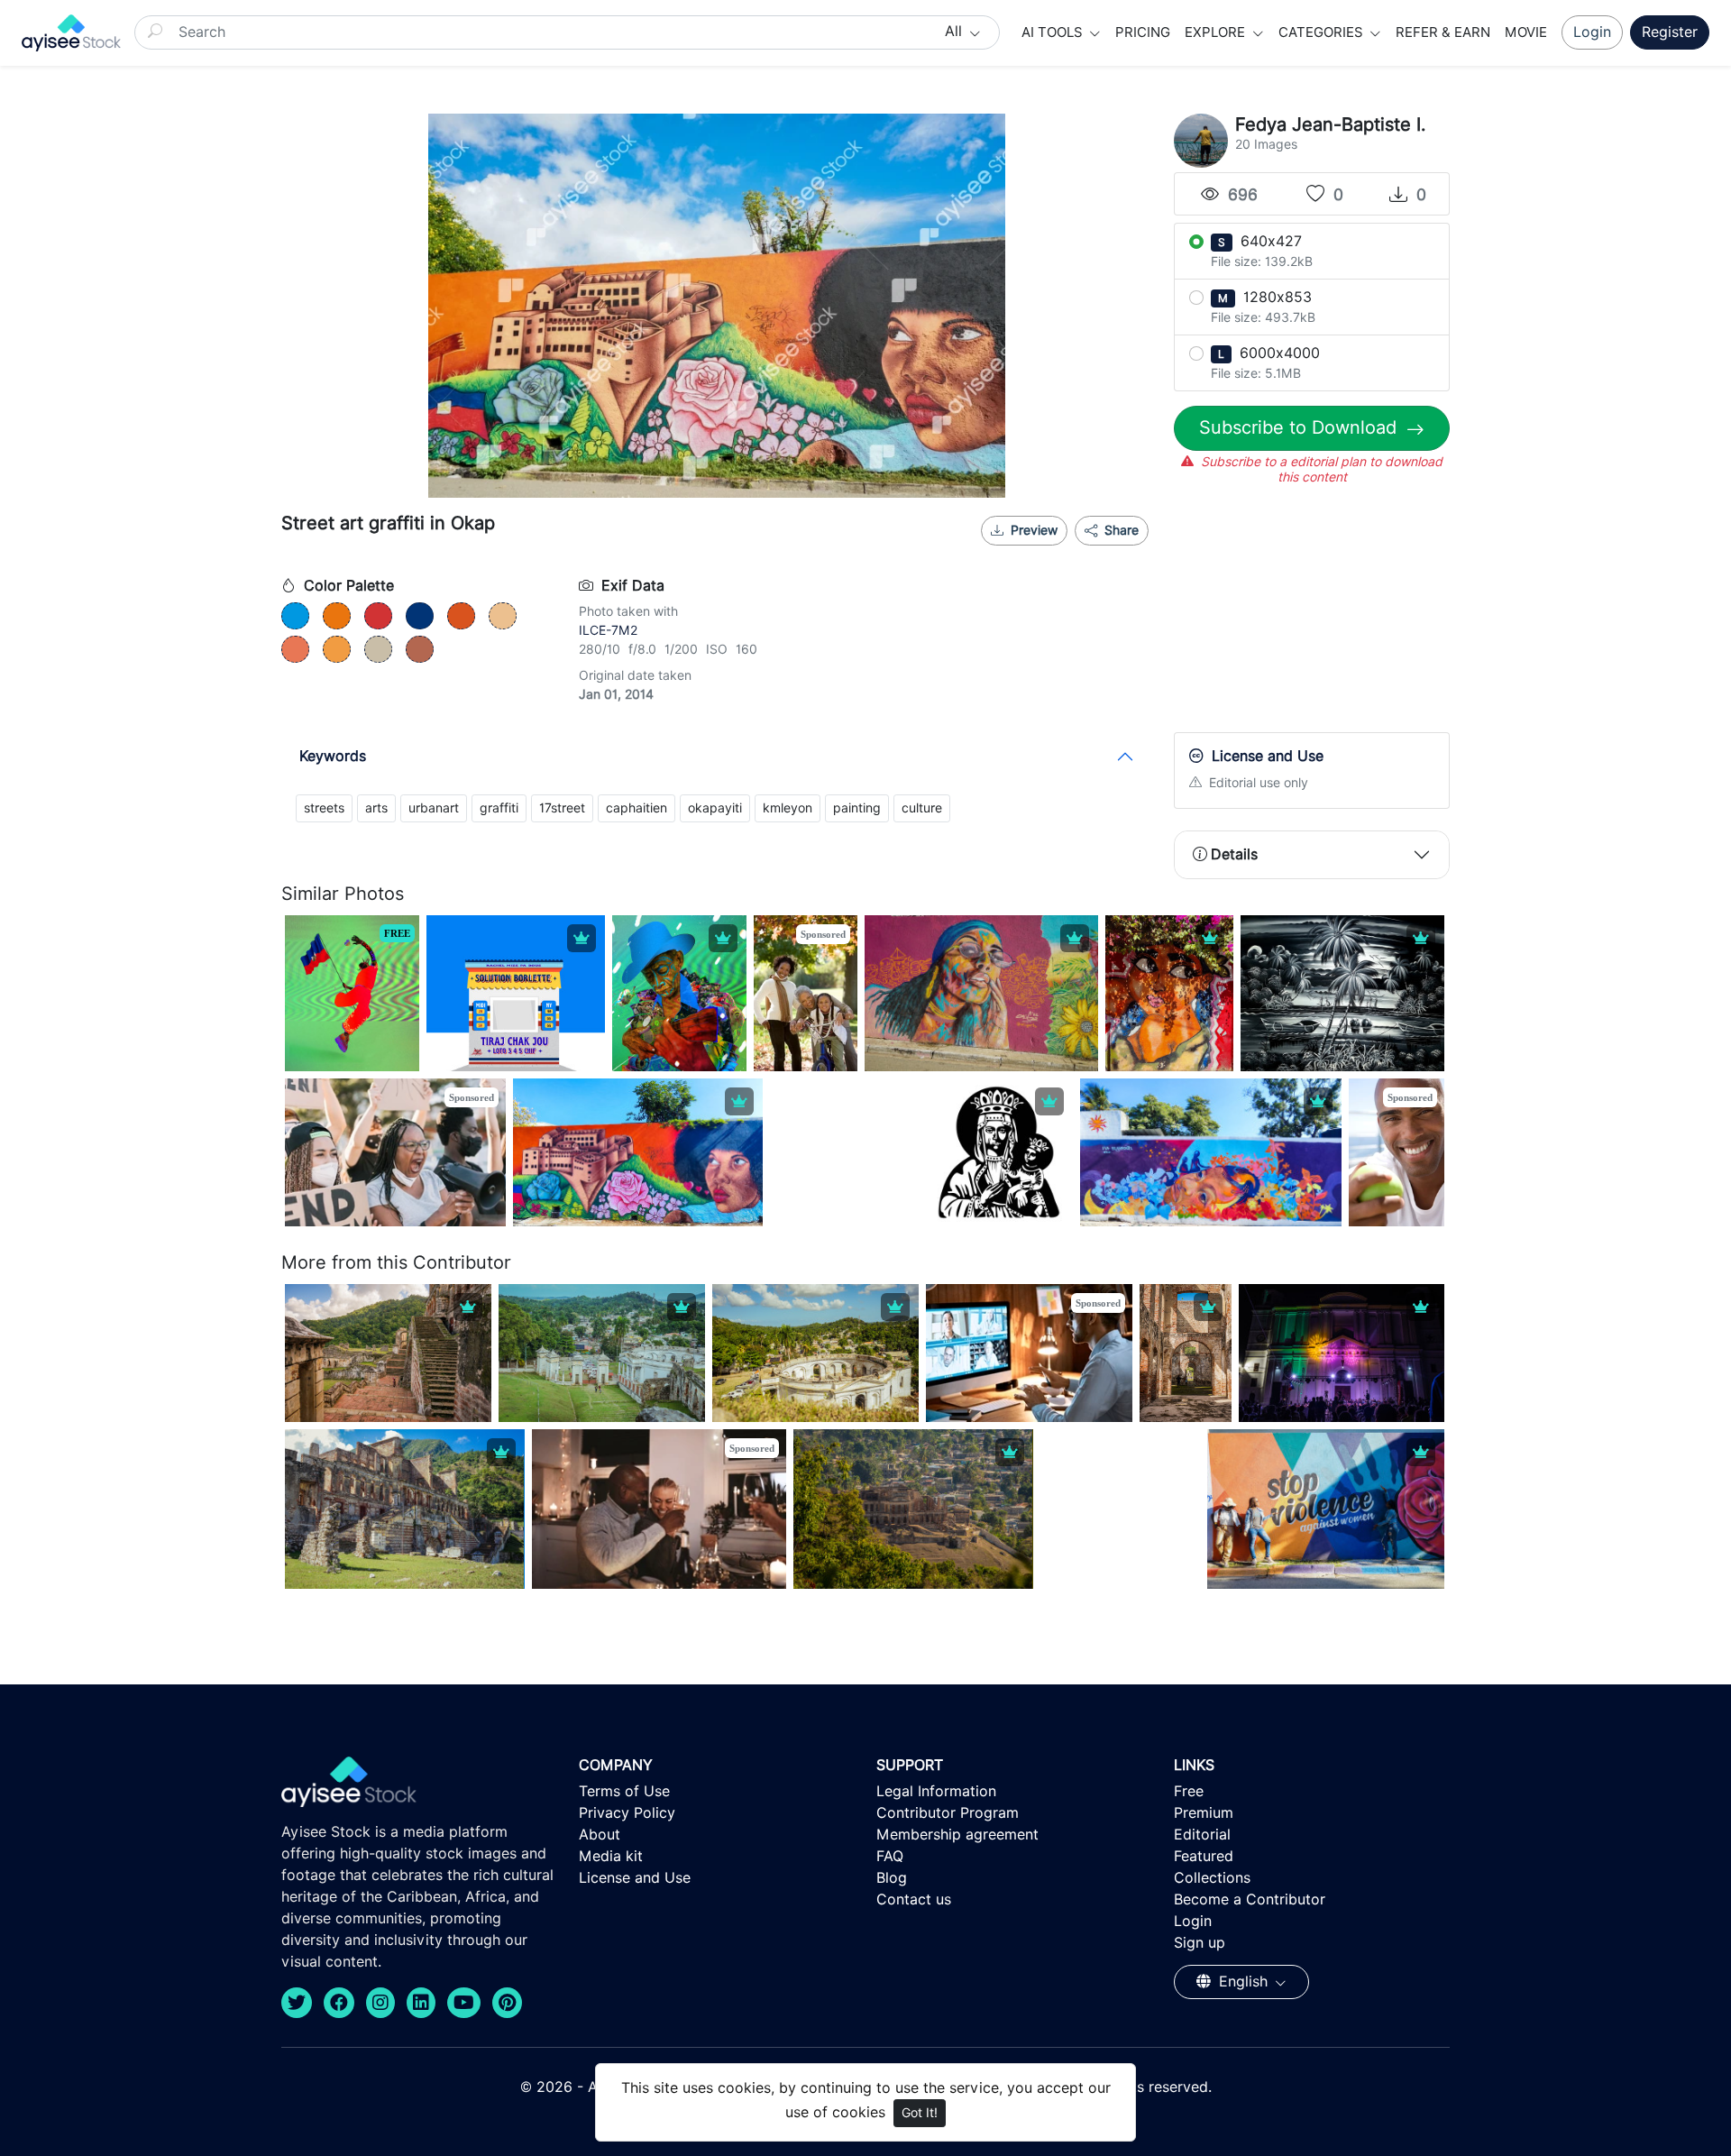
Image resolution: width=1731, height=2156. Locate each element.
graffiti (499, 808)
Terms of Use (624, 1791)
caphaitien (637, 808)
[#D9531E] (461, 616)
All (956, 31)
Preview (1034, 530)
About (600, 1835)
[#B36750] (420, 649)
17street (562, 808)
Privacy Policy (627, 1813)
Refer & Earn (1443, 32)
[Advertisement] (1312, 613)
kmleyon (788, 808)
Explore (1217, 32)
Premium (1204, 1813)
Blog (892, 1878)
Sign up (1200, 1943)
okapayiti (715, 808)
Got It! (920, 2113)
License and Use (635, 1878)
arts (376, 808)
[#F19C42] (337, 649)
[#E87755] (295, 649)
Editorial (1202, 1835)
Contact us (914, 1899)
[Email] (1094, 553)
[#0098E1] (295, 616)
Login (1592, 32)
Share (1120, 530)
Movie (1526, 32)
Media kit (611, 1856)
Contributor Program (948, 1813)
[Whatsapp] (1064, 553)
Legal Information (936, 1791)
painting (857, 808)
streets (324, 808)
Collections (1212, 1878)
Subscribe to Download (1301, 427)
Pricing (1143, 32)
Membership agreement (957, 1835)
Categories (1323, 32)
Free (1189, 1791)
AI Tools (1054, 32)
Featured (1204, 1856)
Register (1670, 32)
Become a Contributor (1250, 1899)
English (1243, 1982)
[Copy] (1123, 553)
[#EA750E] (337, 616)
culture (922, 808)
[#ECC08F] (503, 616)
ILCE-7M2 (608, 630)
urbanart (434, 808)
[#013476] (420, 616)
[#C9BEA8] (378, 649)
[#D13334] (378, 616)
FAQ (890, 1856)
